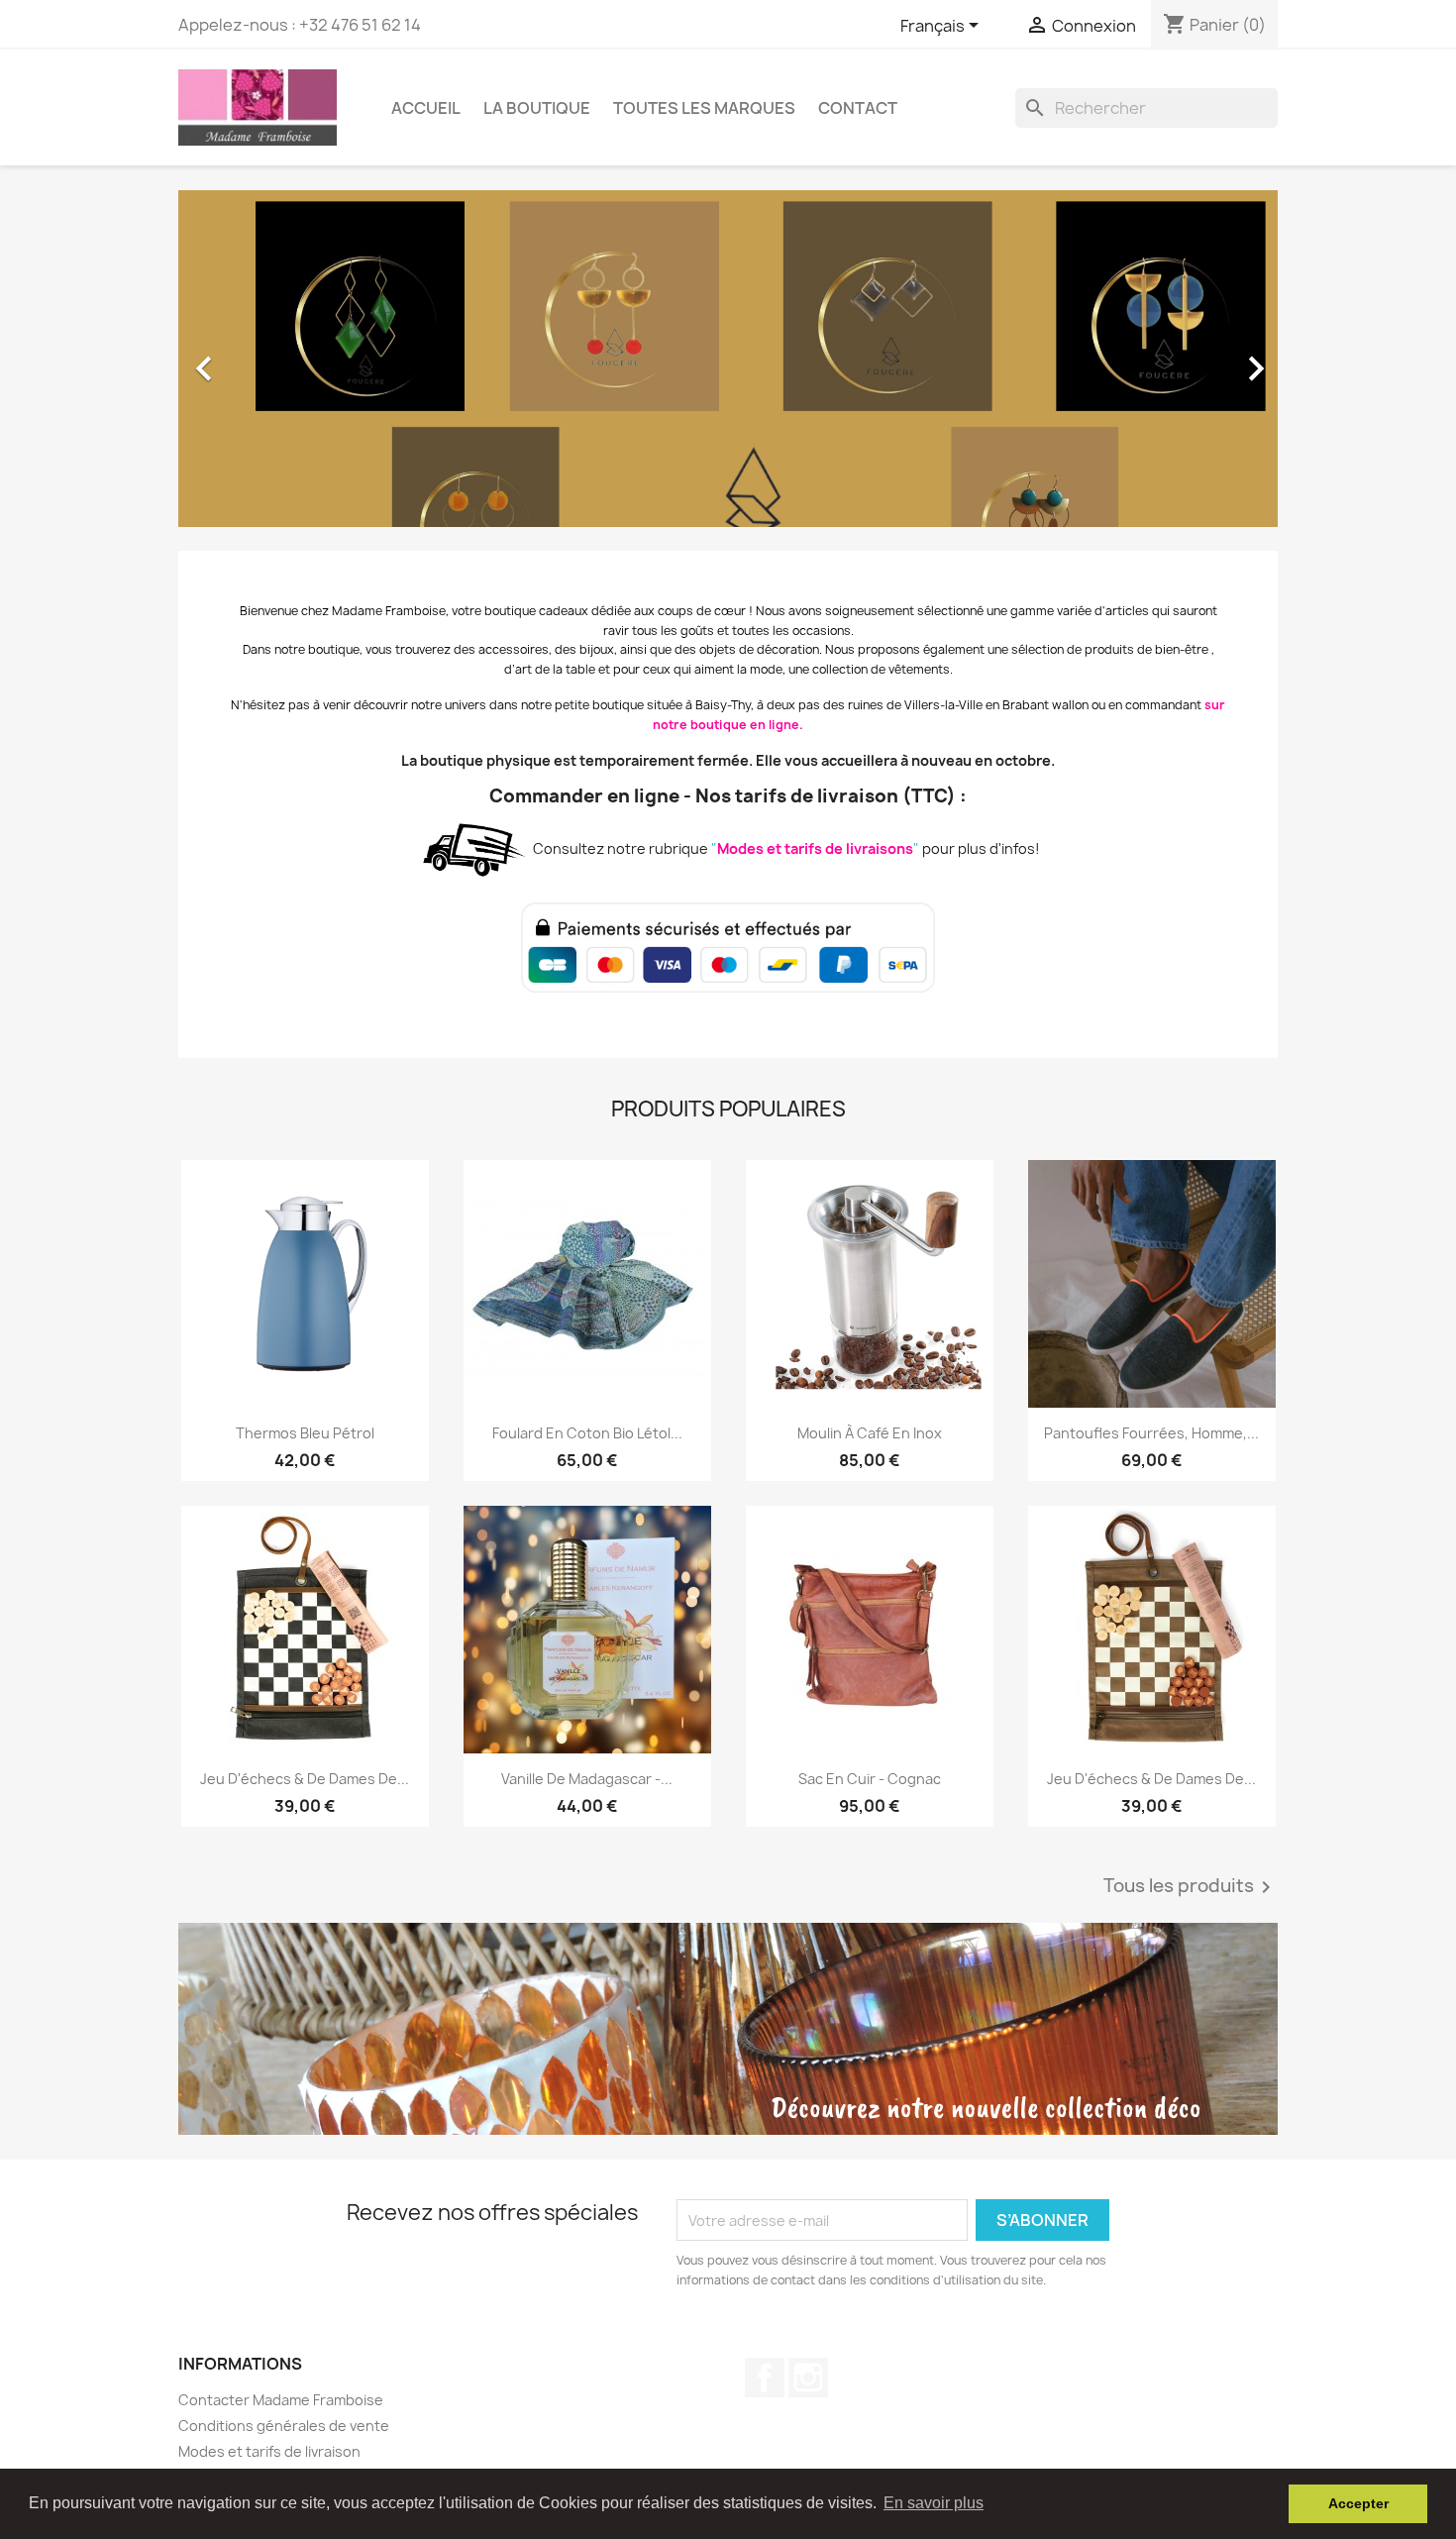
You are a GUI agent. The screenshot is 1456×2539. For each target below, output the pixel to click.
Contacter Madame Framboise (281, 2400)
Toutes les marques (704, 108)
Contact (858, 108)
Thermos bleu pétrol (305, 1433)
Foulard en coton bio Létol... (587, 1433)
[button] (261, 359)
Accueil (426, 108)
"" (814, 848)
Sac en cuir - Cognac (870, 1779)
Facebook (765, 2378)
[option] (728, 359)
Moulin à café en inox (870, 1433)
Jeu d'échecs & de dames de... (305, 1779)
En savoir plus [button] (934, 2503)
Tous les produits (1191, 1887)
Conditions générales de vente (284, 2426)
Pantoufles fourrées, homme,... (1151, 1433)
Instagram (808, 2378)
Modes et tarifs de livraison (269, 2451)
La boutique (537, 108)
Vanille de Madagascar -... (587, 1779)
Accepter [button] (1358, 2503)
